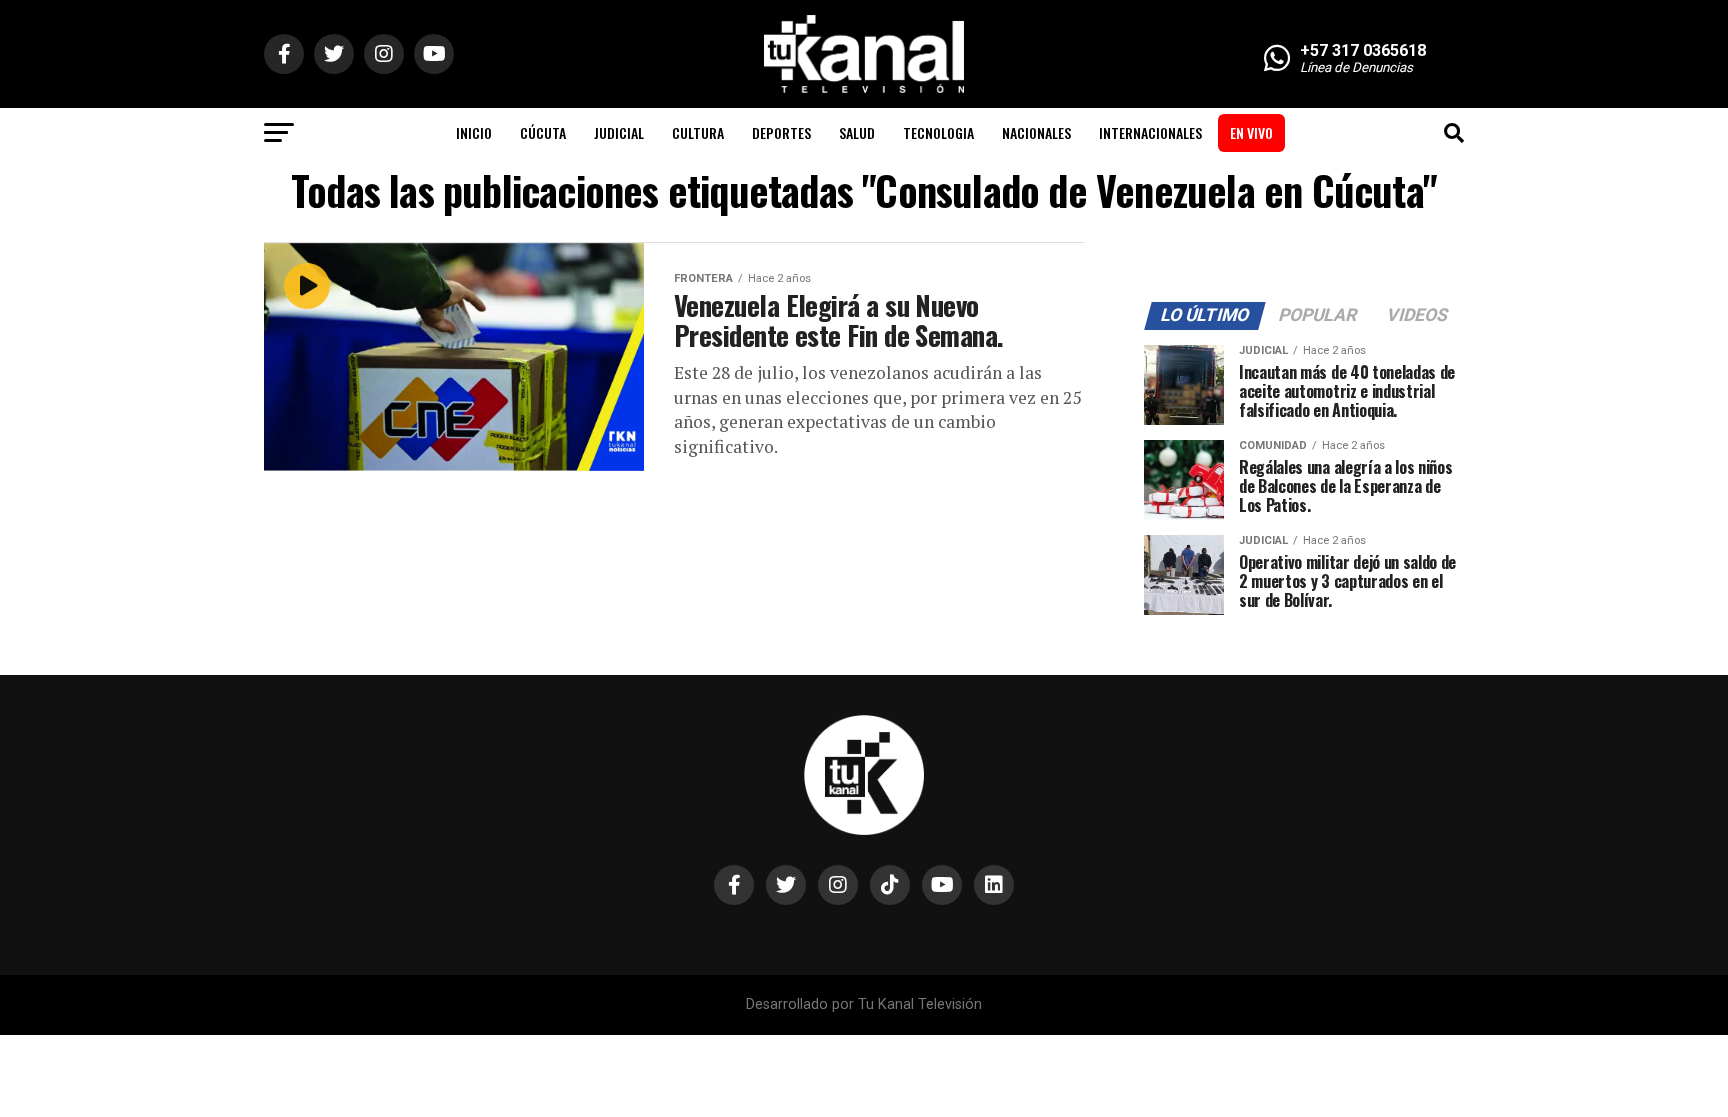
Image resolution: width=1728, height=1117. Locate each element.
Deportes (781, 132)
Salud (857, 132)
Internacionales (1150, 132)
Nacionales (1036, 132)
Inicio (474, 132)
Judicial (619, 132)
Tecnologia (938, 132)
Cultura (698, 132)
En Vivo (1251, 132)
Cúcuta (543, 132)
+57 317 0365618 (1363, 50)
